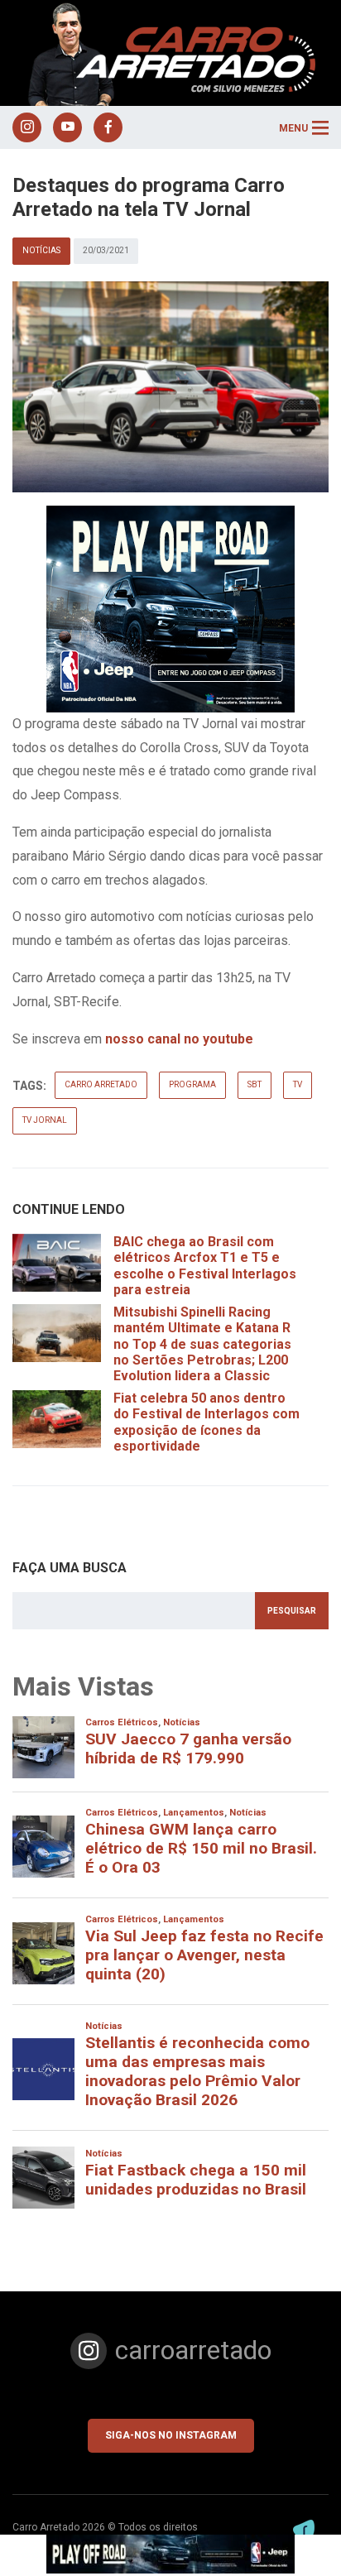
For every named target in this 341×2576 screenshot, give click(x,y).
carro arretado (101, 1084)
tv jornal (45, 1120)
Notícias (41, 250)
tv (298, 1084)
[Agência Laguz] (304, 2530)
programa (192, 1084)
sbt (255, 1084)
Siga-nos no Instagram (171, 2435)
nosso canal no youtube (179, 1039)
